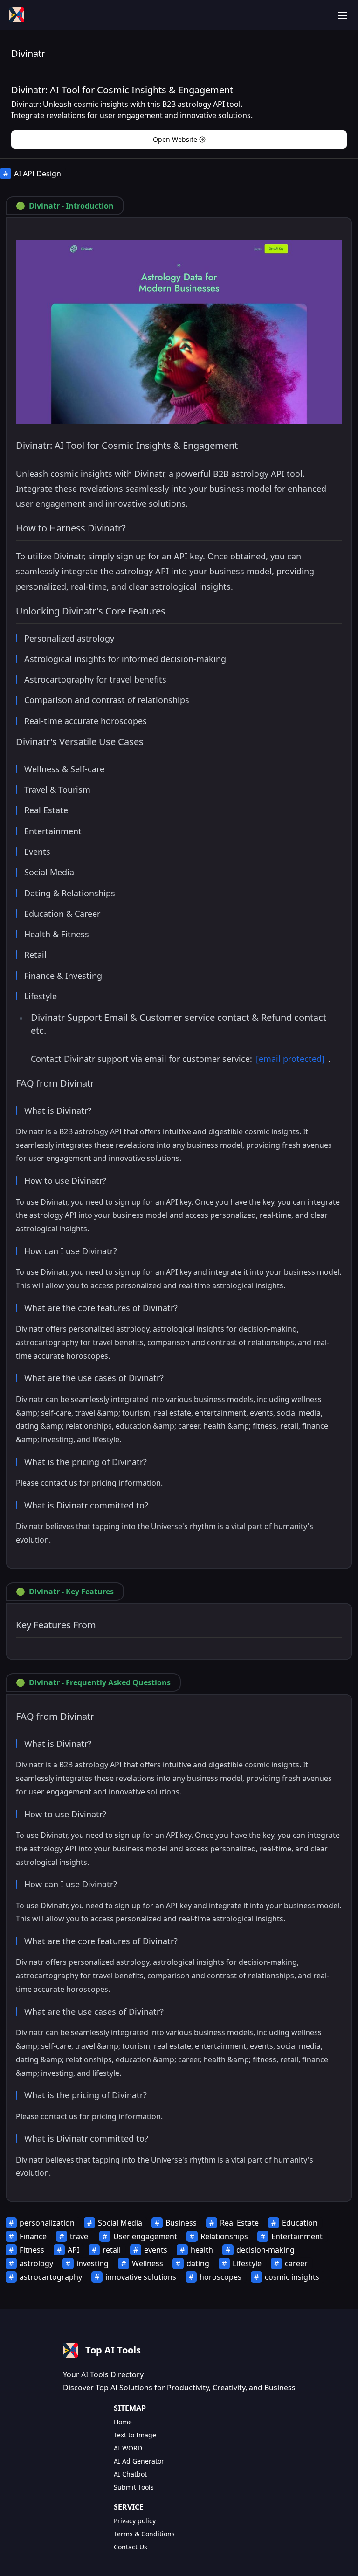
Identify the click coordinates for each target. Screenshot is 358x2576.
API (73, 2250)
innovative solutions (141, 2277)
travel (80, 2236)
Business (181, 2223)
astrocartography (51, 2277)
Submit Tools (134, 2487)
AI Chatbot (130, 2474)
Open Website (175, 139)
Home (123, 2422)
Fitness (32, 2250)
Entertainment (297, 2236)
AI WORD (128, 2448)
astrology (36, 2263)
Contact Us (131, 2547)
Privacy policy (135, 2521)
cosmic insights (292, 2277)
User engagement (145, 2236)
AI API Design (38, 174)
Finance (33, 2236)
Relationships (224, 2236)
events (156, 2250)
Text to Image (135, 2435)
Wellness (148, 2263)
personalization (47, 2223)
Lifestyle (247, 2263)
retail (112, 2250)
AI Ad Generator (139, 2461)
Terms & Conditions (144, 2534)
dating (198, 2263)
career (296, 2263)
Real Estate (239, 2223)
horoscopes (220, 2277)
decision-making (265, 2250)
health (202, 2250)
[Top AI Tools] (17, 15)
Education (300, 2223)
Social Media (120, 2223)
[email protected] (290, 1059)
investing (93, 2263)
